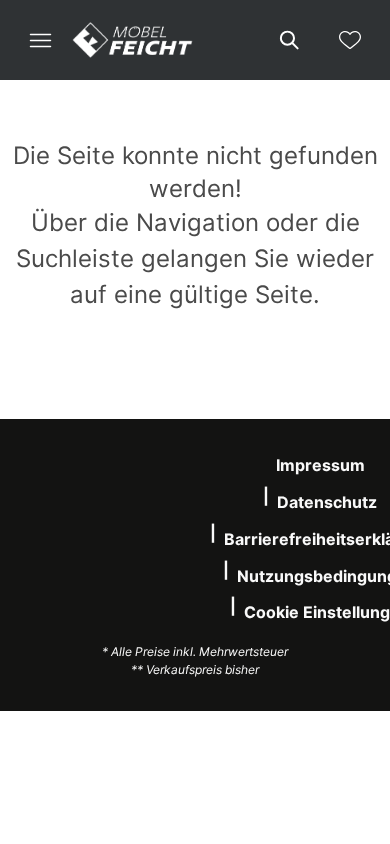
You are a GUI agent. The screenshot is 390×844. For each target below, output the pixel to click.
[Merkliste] (350, 40)
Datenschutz (327, 502)
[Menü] (40, 40)
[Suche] (288, 40)
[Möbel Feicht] (133, 40)
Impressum (320, 465)
